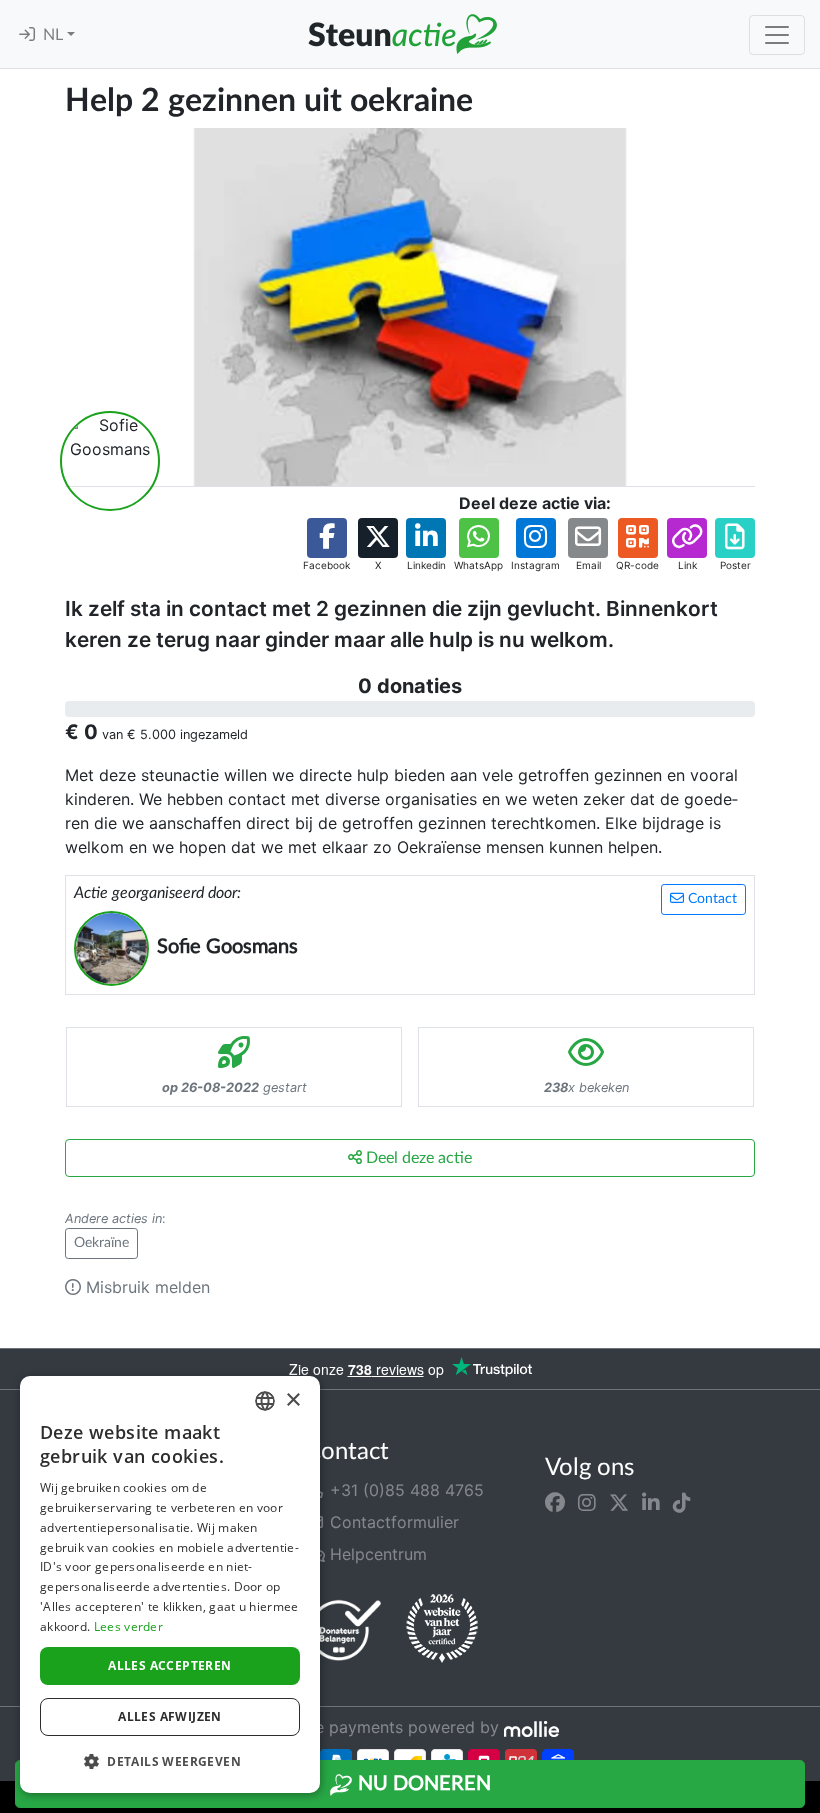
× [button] (292, 1400)
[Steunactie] (402, 34)
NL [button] (55, 35)
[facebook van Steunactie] (555, 1502)
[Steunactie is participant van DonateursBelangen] (345, 1629)
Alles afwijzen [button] (170, 1716)
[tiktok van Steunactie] (682, 1502)
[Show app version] (806, 1799)
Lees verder (128, 1626)
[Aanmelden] (27, 35)
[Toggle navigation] (777, 35)
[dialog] (170, 1584)
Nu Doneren (422, 1784)
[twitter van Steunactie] (619, 1502)
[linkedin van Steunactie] (651, 1502)
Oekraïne (101, 1243)
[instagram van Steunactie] (587, 1502)
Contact (710, 899)
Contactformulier (392, 1522)
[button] (326, 545)
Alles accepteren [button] (169, 1665)
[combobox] (265, 1401)
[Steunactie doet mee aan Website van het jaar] (442, 1629)
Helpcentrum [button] (376, 1554)
